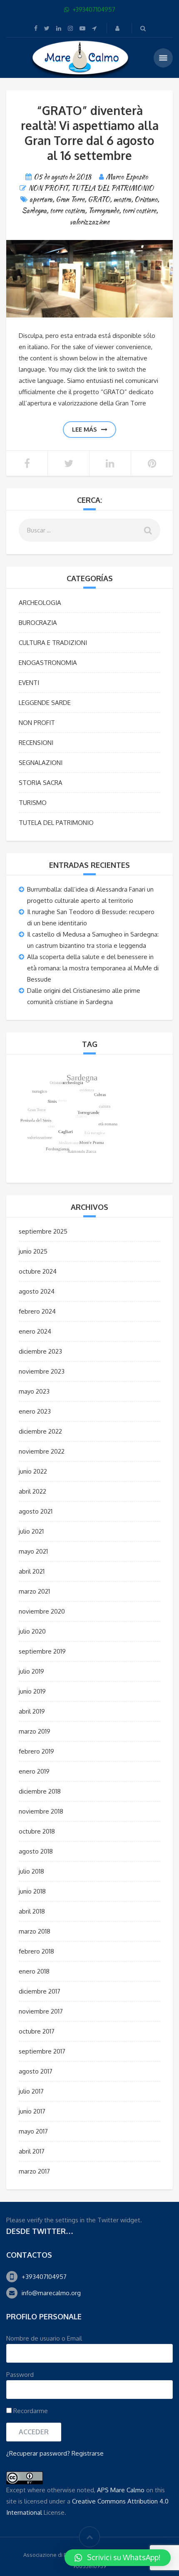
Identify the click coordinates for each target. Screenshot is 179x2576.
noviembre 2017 (41, 2011)
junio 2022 (33, 1471)
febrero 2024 (37, 1311)
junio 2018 (32, 1891)
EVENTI (29, 683)
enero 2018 (34, 1971)
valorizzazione (90, 222)
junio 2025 (33, 1251)
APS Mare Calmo (121, 2490)
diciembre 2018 (40, 1791)
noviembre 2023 (42, 1371)
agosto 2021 (36, 1511)
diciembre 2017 (40, 1991)
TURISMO (33, 803)
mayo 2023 (34, 1391)
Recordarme (30, 2411)
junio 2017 (32, 2111)
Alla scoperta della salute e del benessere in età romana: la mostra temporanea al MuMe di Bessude (93, 968)
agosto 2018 (36, 1851)
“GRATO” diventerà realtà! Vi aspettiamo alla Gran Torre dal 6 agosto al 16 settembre (90, 133)
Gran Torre (70, 199)
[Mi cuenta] (118, 28)
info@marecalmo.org (51, 2293)
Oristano (146, 199)
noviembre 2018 (41, 1811)
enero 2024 (35, 1331)
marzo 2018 (35, 1931)
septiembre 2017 (42, 2051)
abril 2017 (32, 2151)
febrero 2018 (36, 1951)
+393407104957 (44, 2277)
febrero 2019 (36, 1751)
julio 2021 (31, 1531)
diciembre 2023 (40, 1351)
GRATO (99, 199)
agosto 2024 (37, 1291)
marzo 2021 (34, 1591)
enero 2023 (35, 1411)
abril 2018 (32, 1911)
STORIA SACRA (41, 783)
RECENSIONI (36, 743)
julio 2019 (31, 1671)
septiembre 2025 (43, 1231)
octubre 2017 (37, 2031)
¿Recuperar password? (38, 2453)
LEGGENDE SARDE (45, 703)
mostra (122, 199)
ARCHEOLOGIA (40, 603)
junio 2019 (32, 1691)
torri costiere (139, 211)
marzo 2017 (34, 2171)
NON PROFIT (48, 188)
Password (20, 2375)
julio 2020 (32, 1631)
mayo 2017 (33, 2131)
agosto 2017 (36, 2071)
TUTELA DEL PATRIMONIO (112, 188)
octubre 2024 (38, 1271)
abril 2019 (32, 1711)
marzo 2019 (35, 1731)
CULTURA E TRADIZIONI (53, 643)
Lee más (85, 429)
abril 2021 (32, 1571)
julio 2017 (31, 2091)
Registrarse (88, 2453)
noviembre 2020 (42, 1611)
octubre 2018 (37, 1831)
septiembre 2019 (42, 1651)
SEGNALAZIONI (41, 763)
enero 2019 (34, 1771)
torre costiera (67, 211)
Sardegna (34, 211)
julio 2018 (31, 1871)
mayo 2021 (33, 1551)
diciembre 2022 (40, 1431)
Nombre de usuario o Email (44, 2338)
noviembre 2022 (42, 1451)
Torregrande (104, 211)
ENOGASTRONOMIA (48, 663)
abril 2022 (32, 1491)
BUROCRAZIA (38, 623)
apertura (41, 199)
